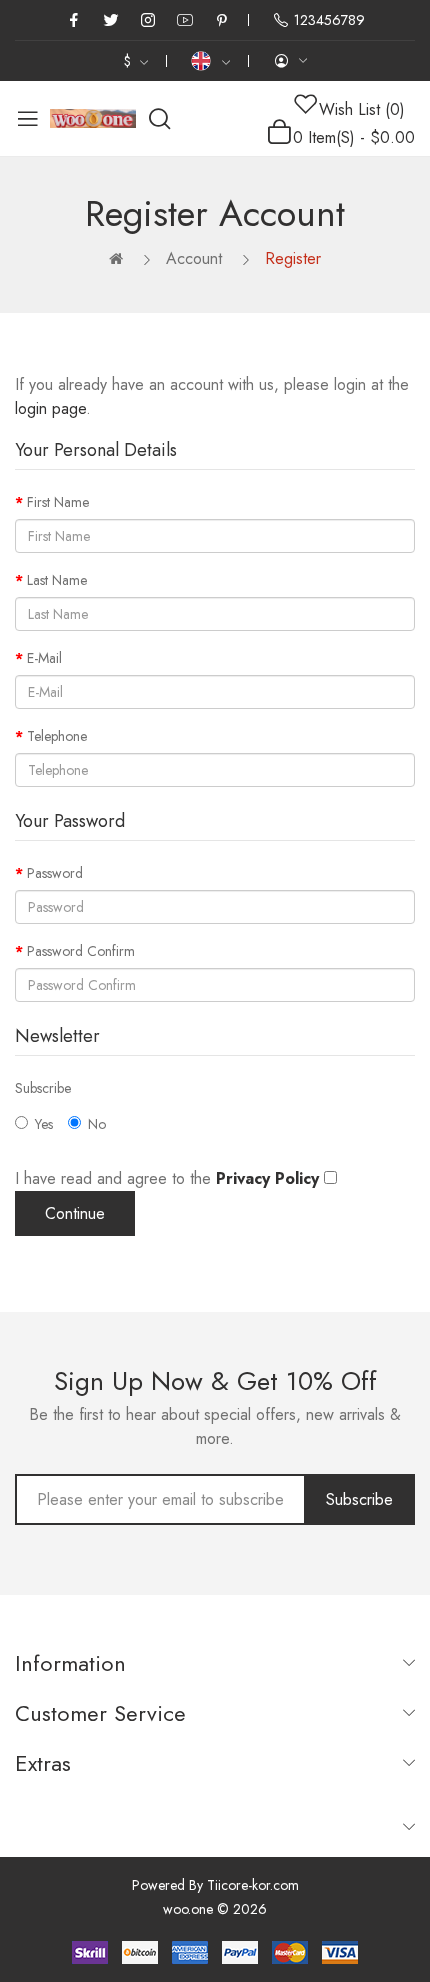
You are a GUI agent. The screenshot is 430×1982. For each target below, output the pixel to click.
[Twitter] (111, 20)
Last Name (57, 580)
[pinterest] (222, 20)
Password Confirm (81, 951)
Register (293, 258)
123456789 (329, 20)
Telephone (57, 736)
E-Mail (44, 658)
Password (55, 873)
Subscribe (43, 1088)
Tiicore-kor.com (253, 1885)
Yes (44, 1124)
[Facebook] (74, 20)
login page (50, 408)
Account (194, 258)
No (97, 1124)
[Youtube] (185, 20)
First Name (58, 502)
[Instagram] (148, 20)
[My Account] (290, 61)
